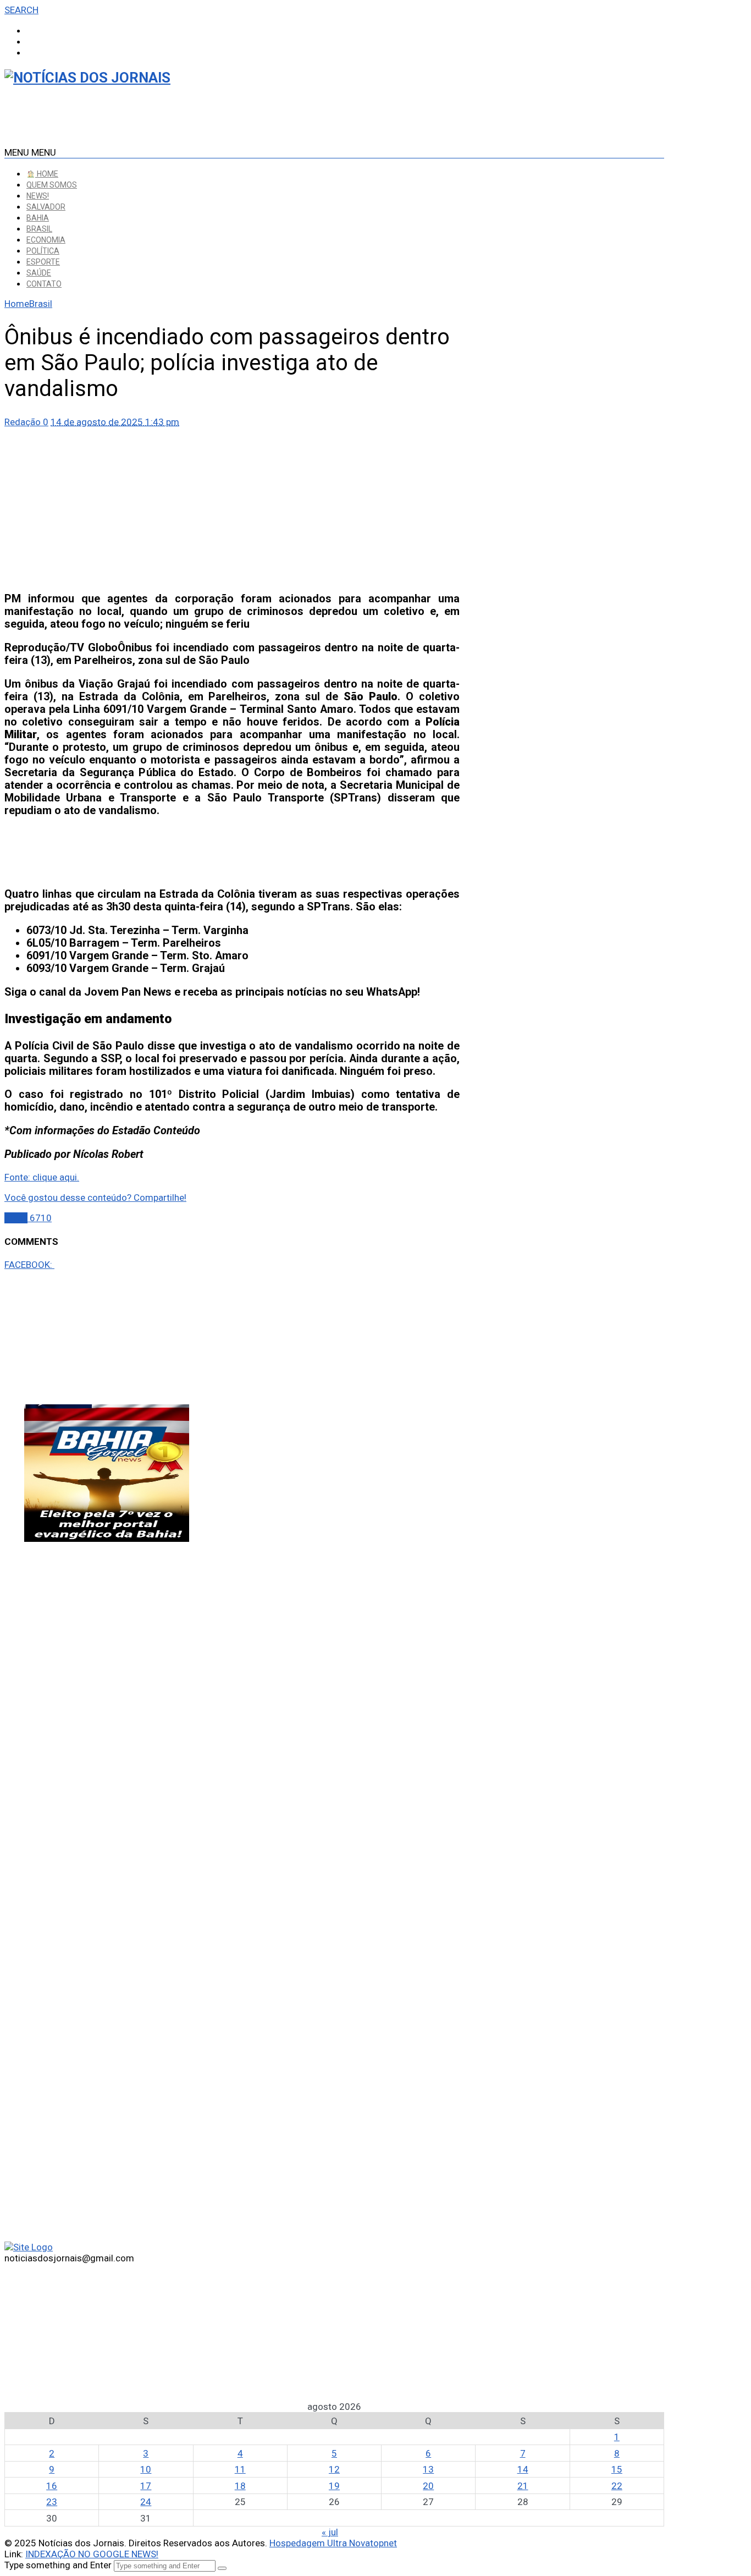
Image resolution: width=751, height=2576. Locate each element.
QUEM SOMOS (52, 185)
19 (334, 2486)
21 (523, 2486)
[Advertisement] (232, 504)
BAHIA (38, 218)
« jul (330, 2532)
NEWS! (38, 196)
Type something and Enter (58, 2565)
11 (240, 2469)
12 (334, 2469)
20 (428, 2486)
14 (523, 2469)
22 (617, 2486)
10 (146, 2469)
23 (52, 2502)
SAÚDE (39, 273)
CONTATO (44, 284)
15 (617, 2469)
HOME (47, 174)
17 (146, 2486)
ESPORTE (43, 262)
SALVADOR (46, 207)
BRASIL (39, 229)
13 (428, 2469)
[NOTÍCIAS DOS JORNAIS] (87, 78)
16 (52, 2486)
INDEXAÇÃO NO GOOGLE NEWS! (92, 2554)
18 (240, 2486)
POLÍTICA (43, 251)
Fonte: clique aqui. (42, 1177)
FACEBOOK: (29, 1265)
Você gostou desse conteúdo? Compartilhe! (95, 1198)
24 (146, 2502)
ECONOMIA (46, 240)
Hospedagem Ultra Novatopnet (333, 2543)
